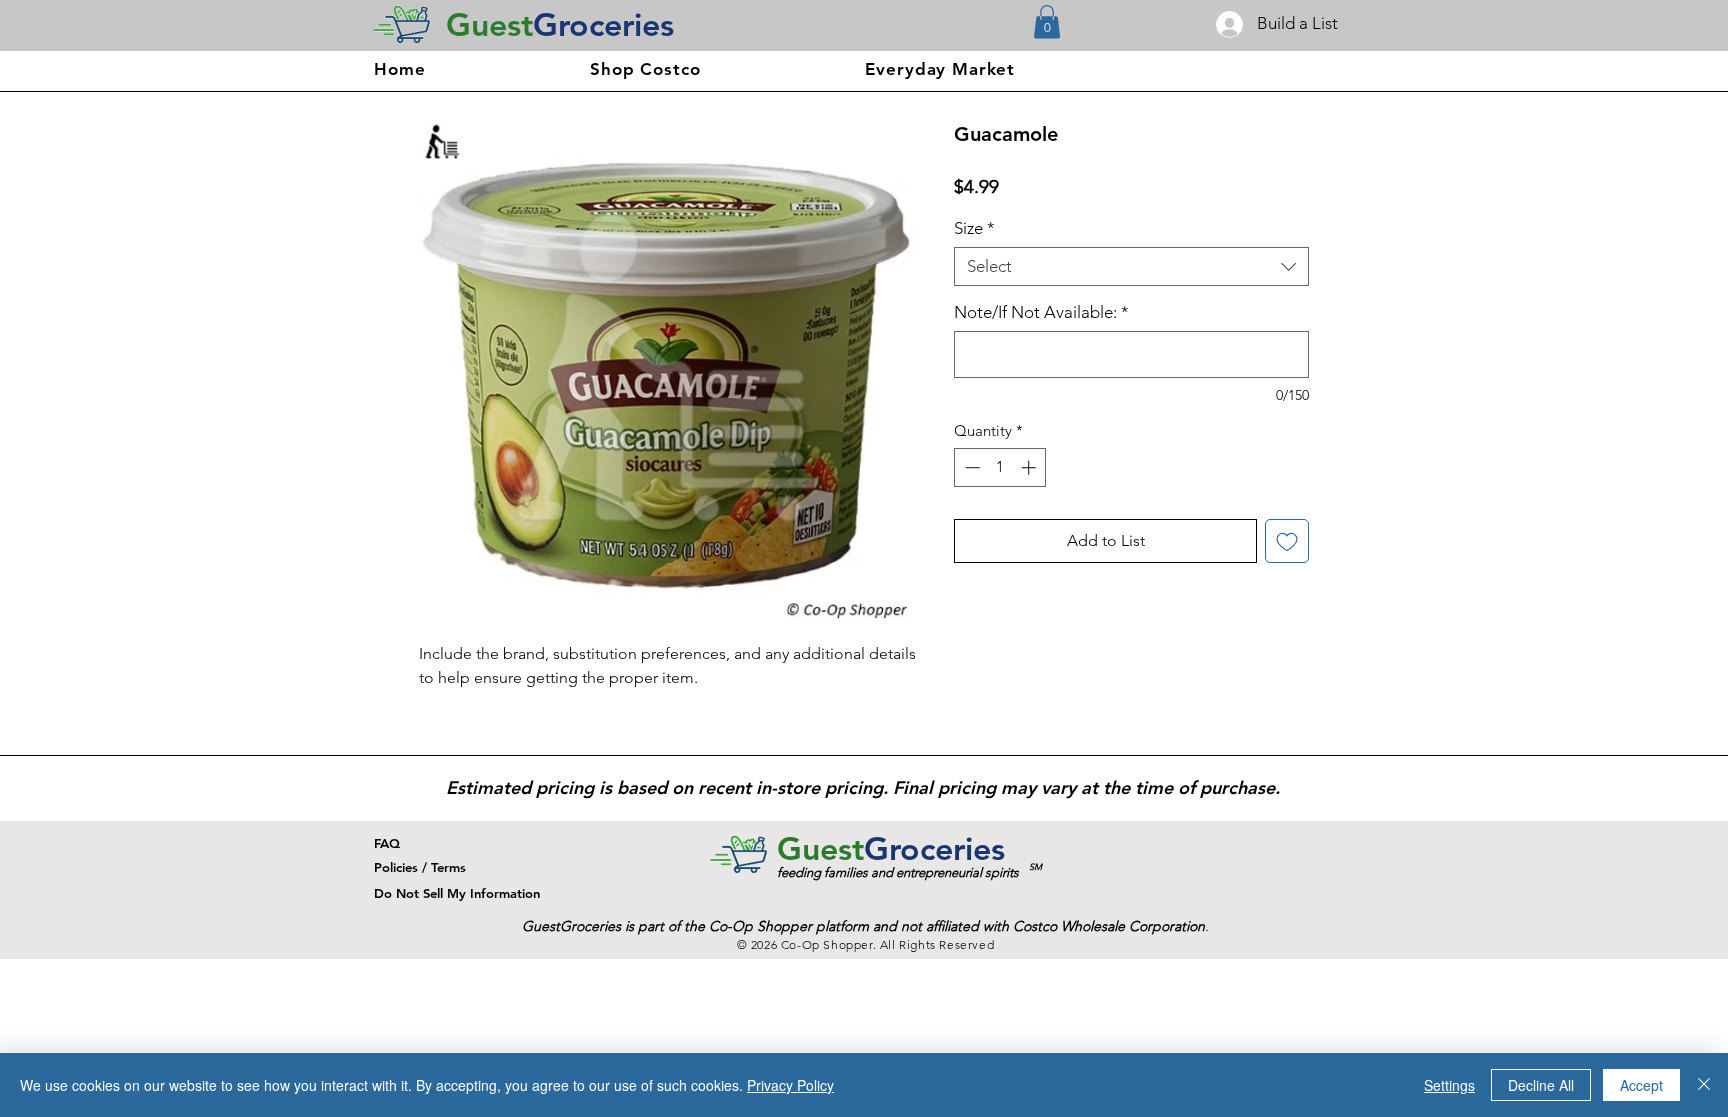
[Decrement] (970, 467)
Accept (1641, 1085)
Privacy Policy (790, 1085)
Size (974, 228)
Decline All (1541, 1085)
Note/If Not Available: (1041, 312)
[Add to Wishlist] (1287, 541)
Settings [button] (1449, 1085)
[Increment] (1030, 467)
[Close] (1704, 1085)
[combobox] (1131, 266)
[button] (1047, 21)
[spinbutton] (1000, 467)
